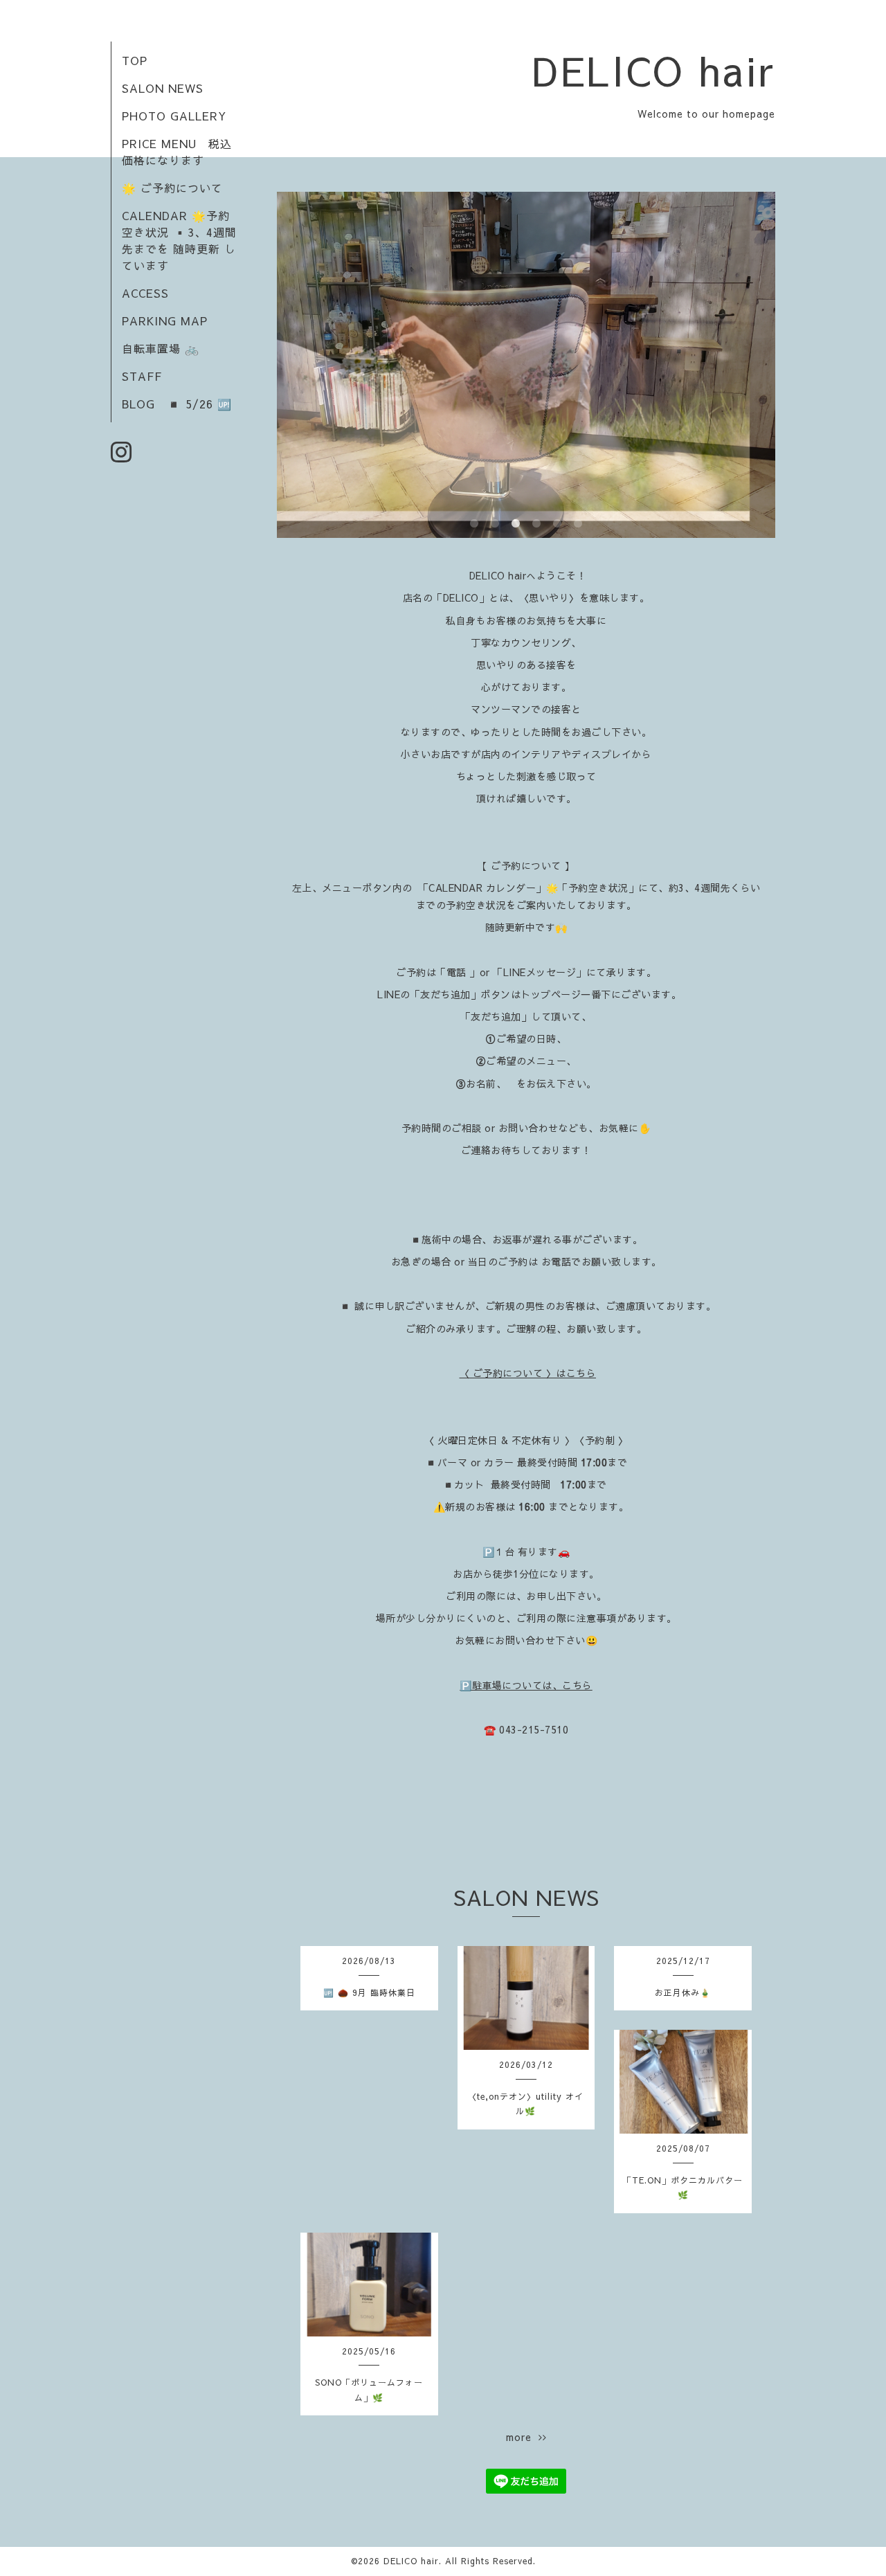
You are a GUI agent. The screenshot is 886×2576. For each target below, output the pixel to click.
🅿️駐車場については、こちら (526, 1685)
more (522, 2437)
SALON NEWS (163, 88)
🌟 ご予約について (172, 188)
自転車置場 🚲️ (161, 348)
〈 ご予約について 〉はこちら (528, 1373)
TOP (135, 60)
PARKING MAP (165, 321)
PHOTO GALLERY (174, 116)
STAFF (142, 376)
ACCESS (145, 293)
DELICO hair (654, 70)
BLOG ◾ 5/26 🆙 (177, 404)
